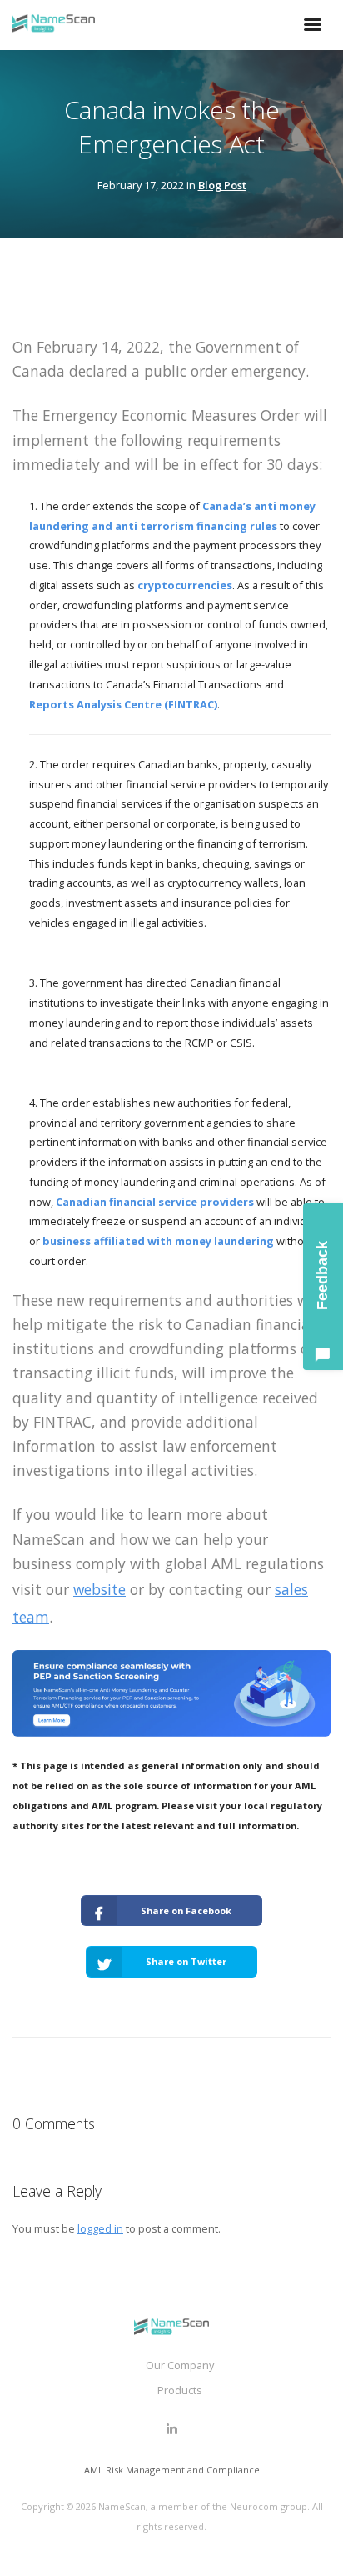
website (99, 1589)
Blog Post (222, 185)
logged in (100, 2228)
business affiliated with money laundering (158, 1241)
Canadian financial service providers (155, 1202)
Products (180, 2390)
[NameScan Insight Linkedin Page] (171, 2429)
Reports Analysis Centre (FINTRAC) (123, 704)
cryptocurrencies (185, 585)
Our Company (180, 2365)
